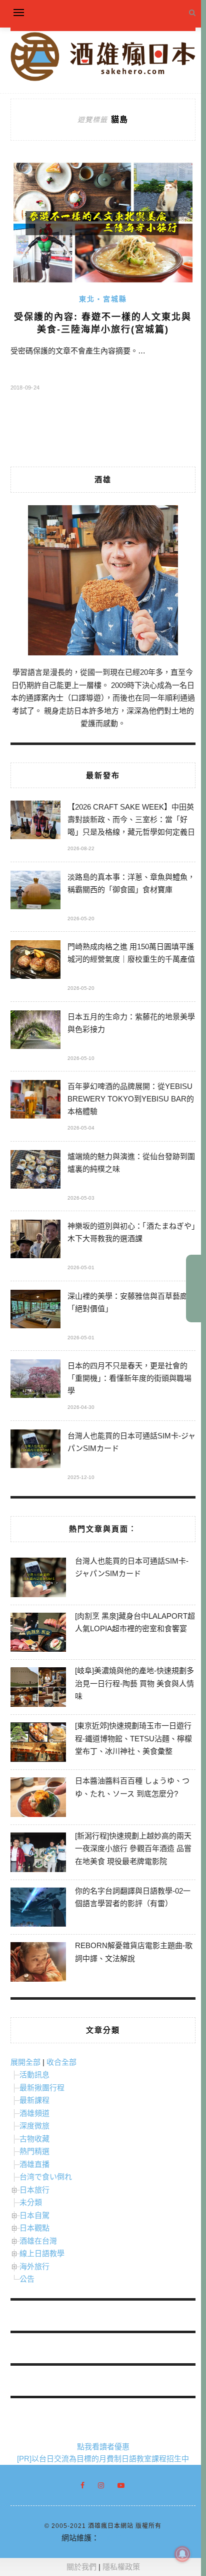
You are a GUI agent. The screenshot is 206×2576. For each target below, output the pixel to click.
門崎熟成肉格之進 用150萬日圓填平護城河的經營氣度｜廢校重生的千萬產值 (131, 953)
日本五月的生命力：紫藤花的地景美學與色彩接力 (131, 1023)
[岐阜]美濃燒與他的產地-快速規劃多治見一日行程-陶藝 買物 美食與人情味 (134, 1683)
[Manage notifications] (182, 2554)
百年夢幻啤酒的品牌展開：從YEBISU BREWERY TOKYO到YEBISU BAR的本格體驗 (131, 1099)
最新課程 (34, 2100)
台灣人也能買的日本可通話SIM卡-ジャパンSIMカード (131, 1442)
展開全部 (25, 2062)
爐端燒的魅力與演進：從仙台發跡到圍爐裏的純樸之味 (131, 1163)
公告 (27, 2279)
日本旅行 (34, 2190)
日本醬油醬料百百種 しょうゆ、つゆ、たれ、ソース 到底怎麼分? (132, 1787)
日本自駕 (34, 2215)
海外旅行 (34, 2266)
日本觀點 (34, 2228)
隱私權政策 (121, 2567)
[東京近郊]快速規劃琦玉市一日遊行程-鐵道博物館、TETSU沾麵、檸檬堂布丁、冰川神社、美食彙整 (133, 1738)
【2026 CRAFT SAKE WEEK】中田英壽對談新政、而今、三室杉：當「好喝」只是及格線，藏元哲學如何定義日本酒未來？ (131, 821)
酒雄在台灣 (38, 2241)
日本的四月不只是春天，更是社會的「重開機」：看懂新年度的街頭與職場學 (129, 1378)
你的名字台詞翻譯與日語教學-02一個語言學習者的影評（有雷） (133, 1897)
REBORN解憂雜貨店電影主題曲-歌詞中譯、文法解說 (134, 1952)
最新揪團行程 (42, 2088)
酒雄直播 (34, 2164)
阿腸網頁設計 (121, 2538)
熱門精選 (34, 2151)
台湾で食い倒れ (46, 2177)
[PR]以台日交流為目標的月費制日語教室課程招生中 (103, 2459)
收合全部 (61, 2062)
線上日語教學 (42, 2253)
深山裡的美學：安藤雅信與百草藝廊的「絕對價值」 (131, 1302)
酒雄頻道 (34, 2113)
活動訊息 (34, 2075)
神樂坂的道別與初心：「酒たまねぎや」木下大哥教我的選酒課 (131, 1232)
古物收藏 (34, 2139)
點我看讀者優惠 (103, 2447)
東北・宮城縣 (103, 299)
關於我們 (81, 2567)
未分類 (31, 2202)
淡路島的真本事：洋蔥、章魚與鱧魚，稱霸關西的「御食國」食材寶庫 (131, 883)
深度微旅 (34, 2126)
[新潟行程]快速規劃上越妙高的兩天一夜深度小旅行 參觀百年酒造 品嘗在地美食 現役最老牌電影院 (133, 1849)
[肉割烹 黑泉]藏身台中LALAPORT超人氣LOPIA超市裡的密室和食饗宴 (135, 1622)
